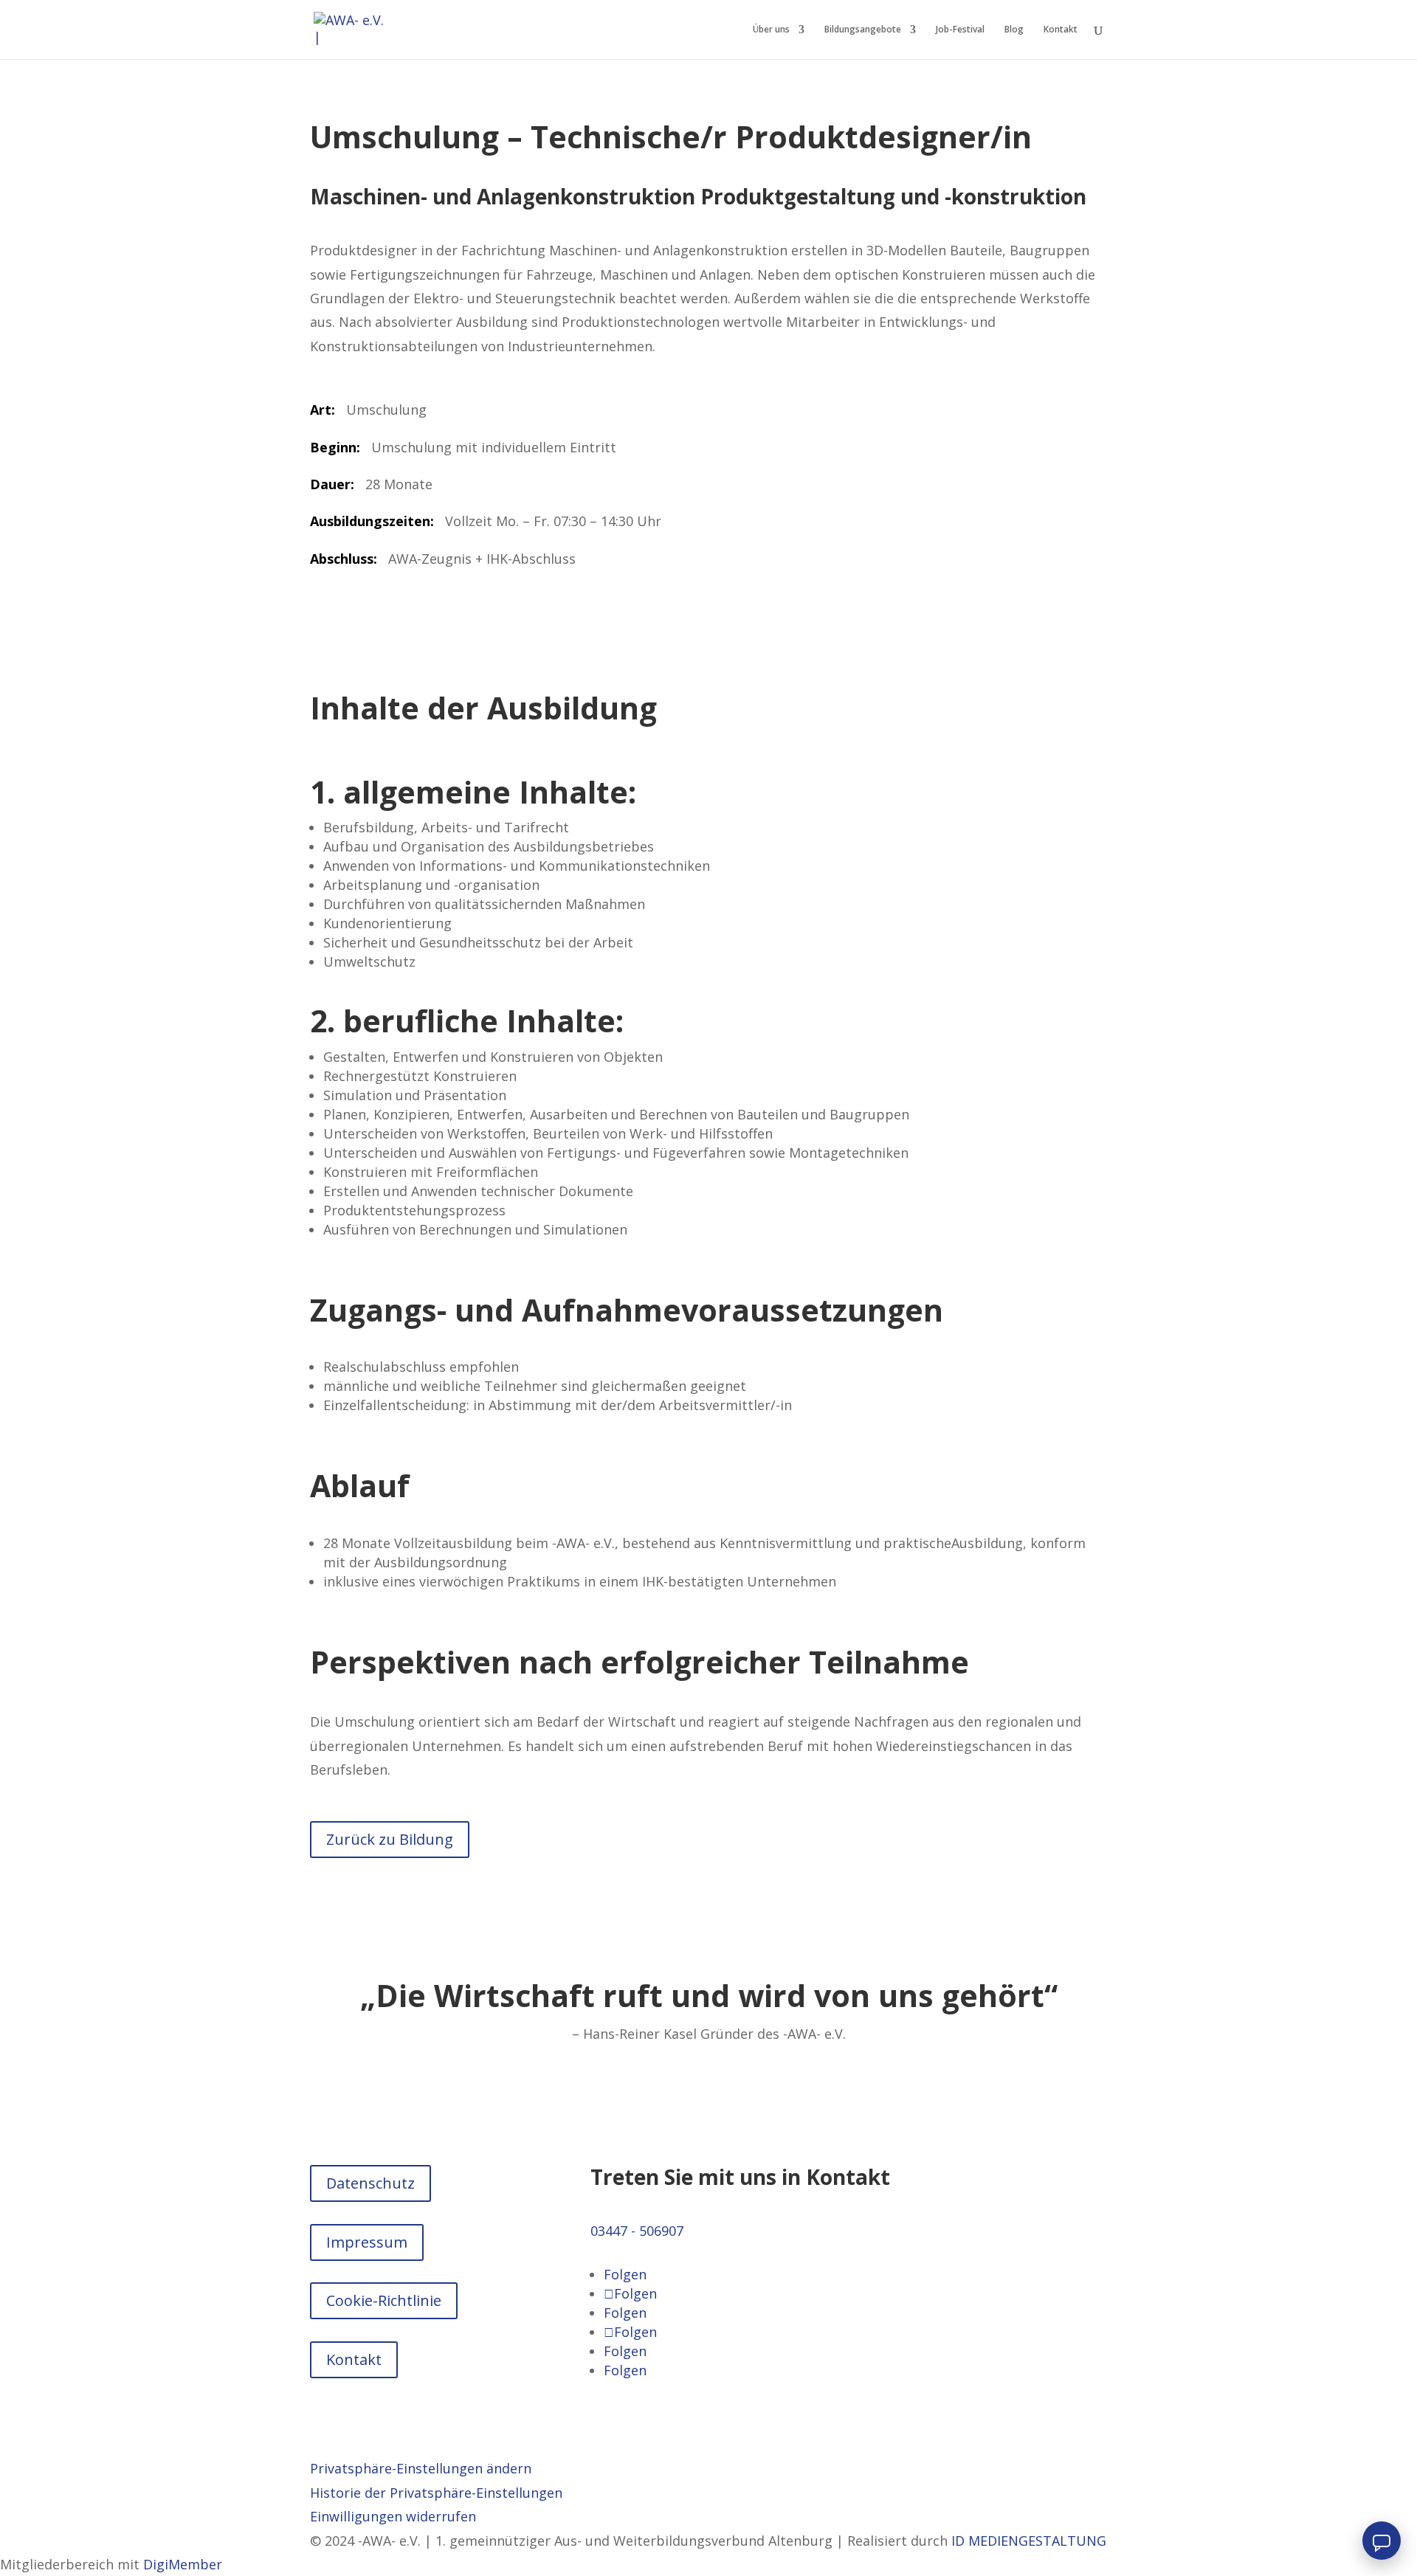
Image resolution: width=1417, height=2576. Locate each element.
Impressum (367, 2242)
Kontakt (1061, 30)
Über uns (771, 30)
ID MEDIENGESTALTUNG (1029, 2541)
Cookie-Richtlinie (384, 2300)
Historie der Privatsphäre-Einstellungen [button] (436, 2493)
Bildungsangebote (863, 30)
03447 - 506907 (637, 2231)
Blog (1014, 30)
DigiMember (183, 2564)
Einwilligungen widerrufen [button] (393, 2516)
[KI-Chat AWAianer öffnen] (1382, 2541)
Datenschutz (370, 2183)
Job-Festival (960, 30)
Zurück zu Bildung (390, 1839)
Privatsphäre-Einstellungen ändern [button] (421, 2468)
